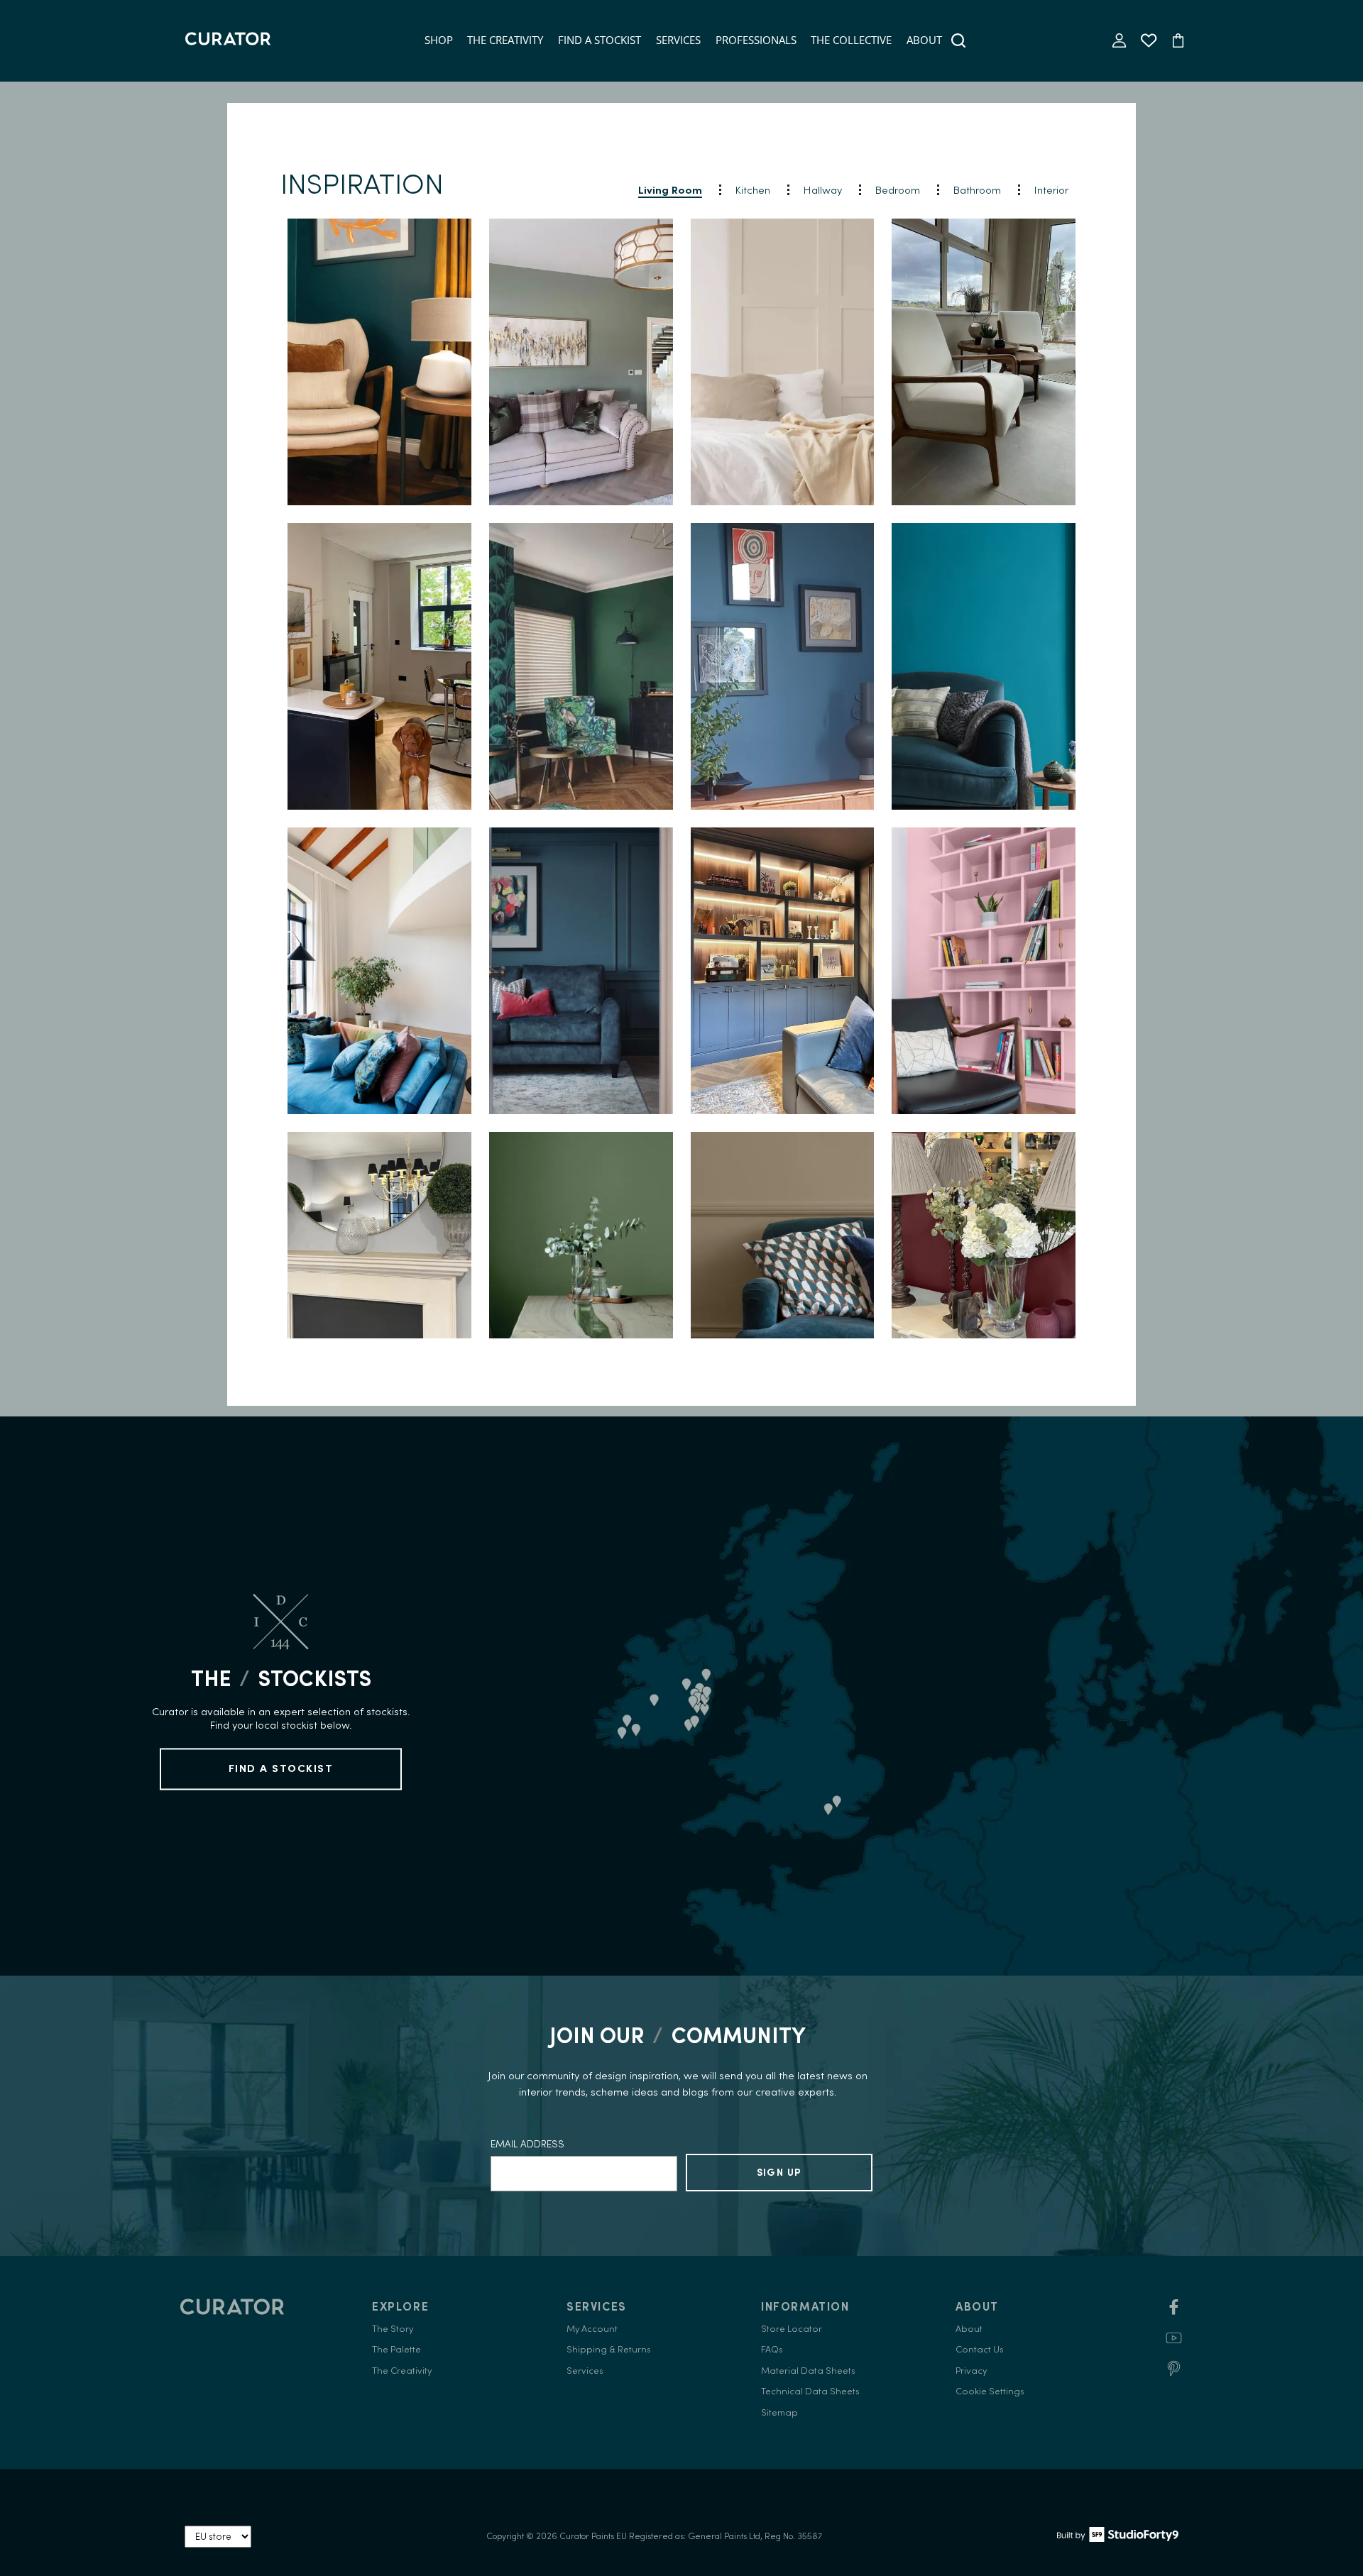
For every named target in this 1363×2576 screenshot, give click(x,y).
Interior (1051, 190)
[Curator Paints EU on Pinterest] (1174, 2373)
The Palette (396, 2349)
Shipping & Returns (609, 2349)
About (924, 40)
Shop (439, 40)
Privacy (971, 2371)
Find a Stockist (600, 40)
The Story (393, 2329)
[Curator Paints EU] (228, 40)
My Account (592, 2329)
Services (678, 40)
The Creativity (505, 40)
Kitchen (753, 190)
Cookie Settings (990, 2391)
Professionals (756, 40)
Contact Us (980, 2349)
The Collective (851, 40)
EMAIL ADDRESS (527, 2144)
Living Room (670, 190)
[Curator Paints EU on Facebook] (1174, 2312)
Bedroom (898, 190)
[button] (380, 362)
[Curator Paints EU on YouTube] (1174, 2343)
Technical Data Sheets (810, 2391)
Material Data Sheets (808, 2371)
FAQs (772, 2349)
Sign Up (779, 2172)
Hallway (823, 190)
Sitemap (779, 2412)
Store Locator (792, 2329)
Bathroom (977, 190)
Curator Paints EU (593, 2536)
